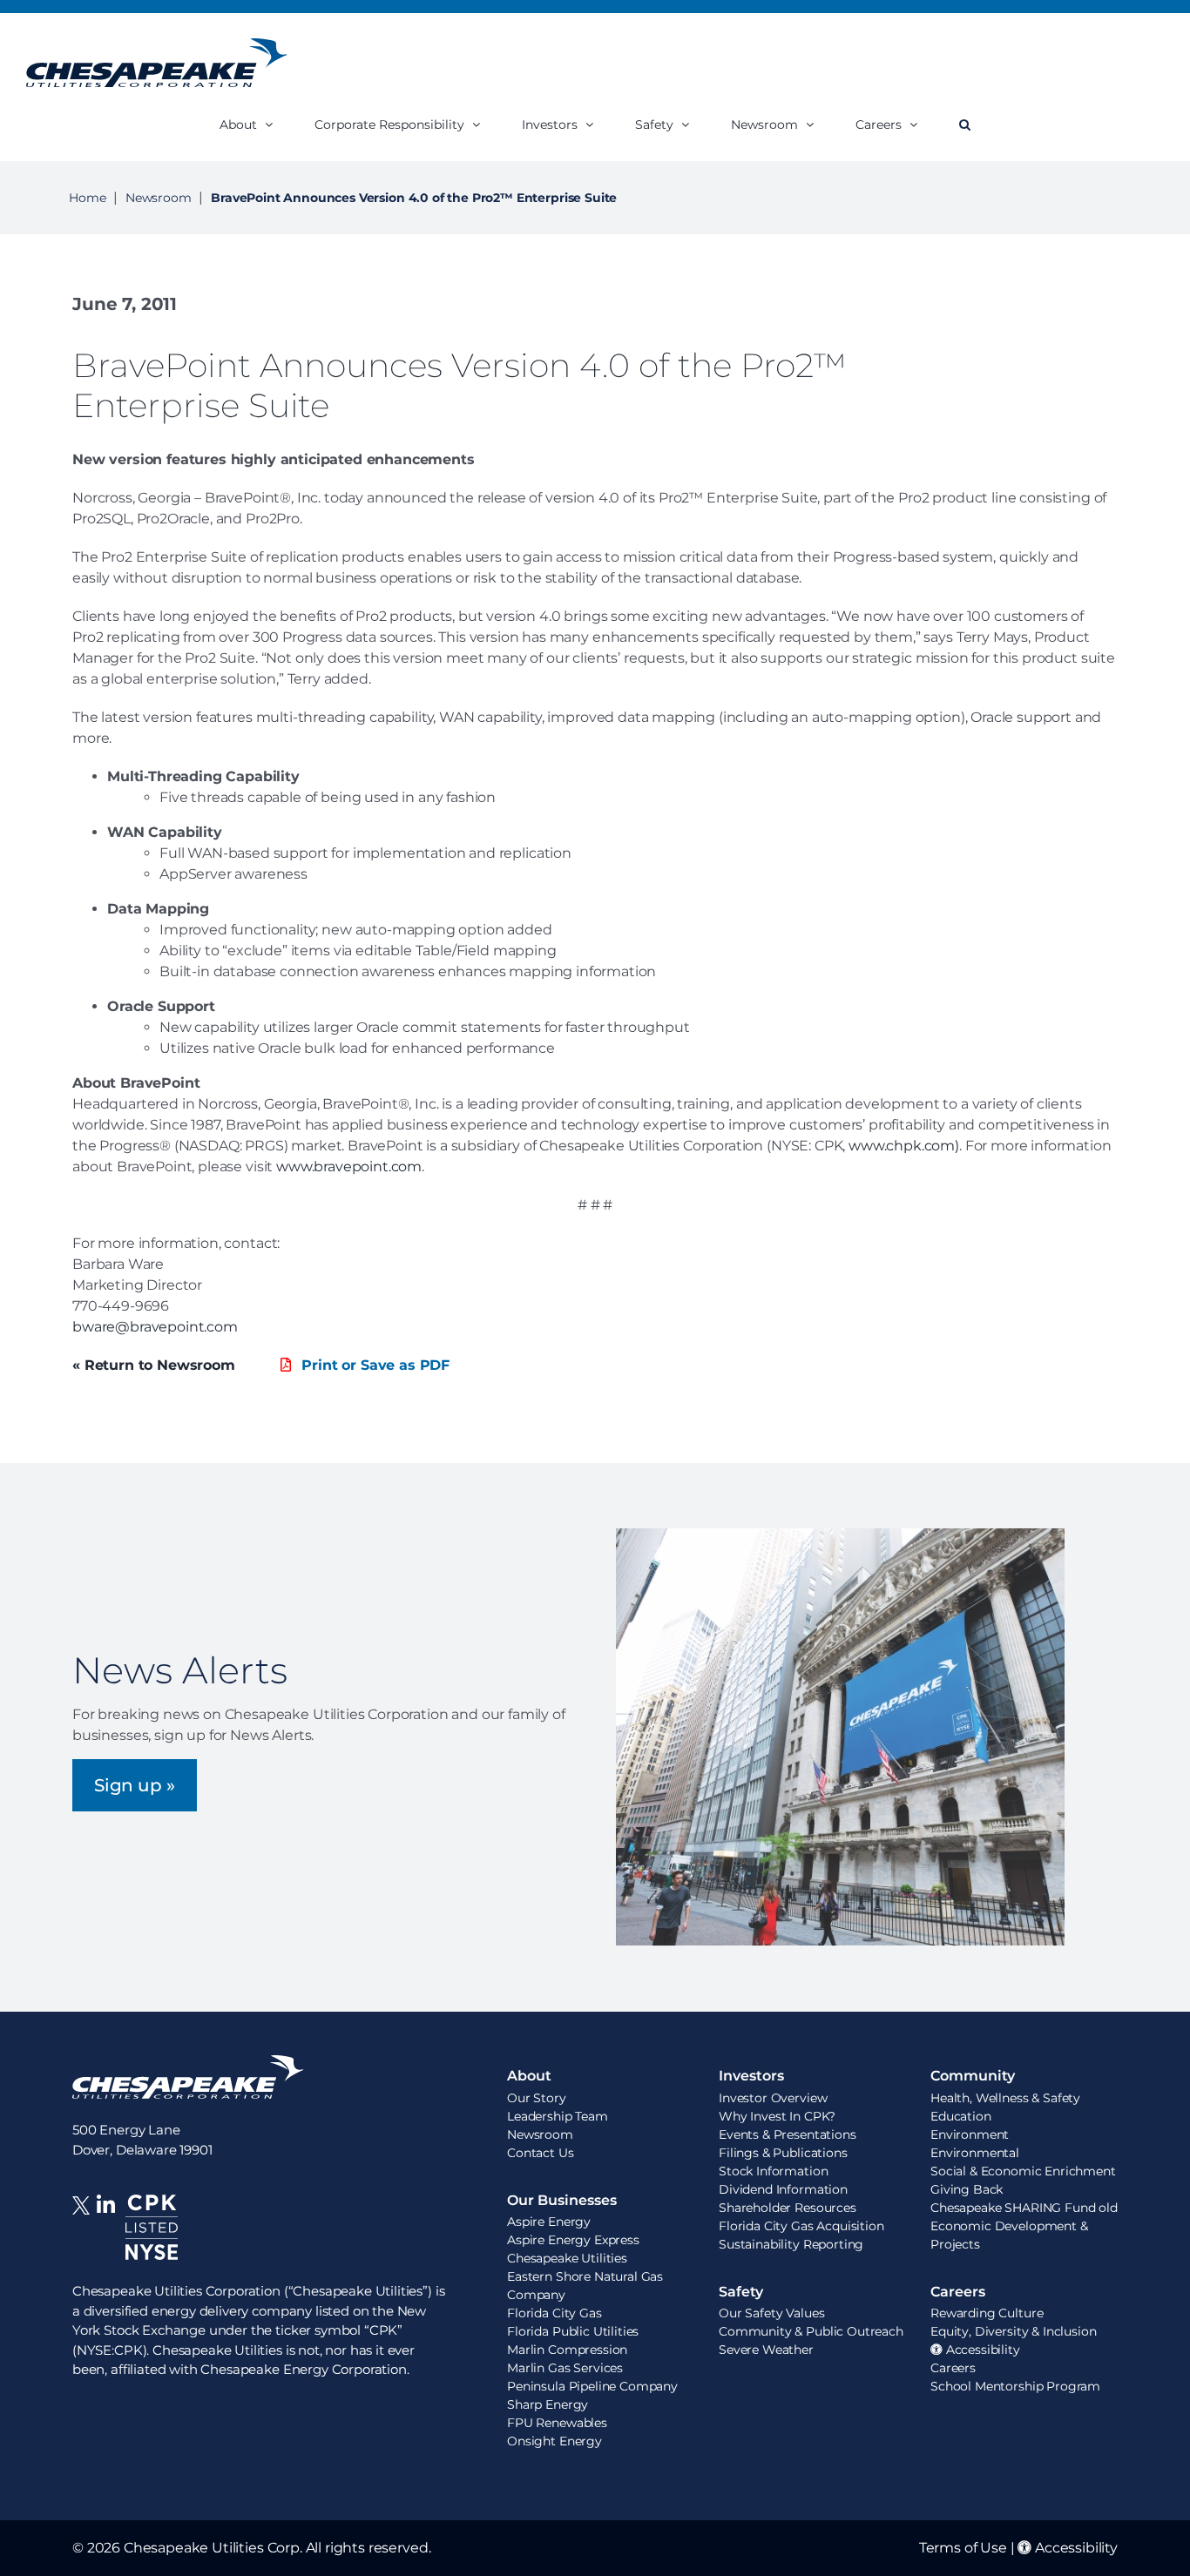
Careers (958, 2292)
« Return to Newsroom (154, 1365)
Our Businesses (562, 2200)
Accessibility (1075, 2548)
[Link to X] (85, 2238)
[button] (965, 124)
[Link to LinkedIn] (106, 2238)
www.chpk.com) (904, 1146)
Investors (751, 2076)
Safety (741, 2292)
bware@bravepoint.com (155, 1327)
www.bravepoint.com (349, 1167)
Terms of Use (963, 2548)
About (529, 2076)
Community (973, 2076)
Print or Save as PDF (374, 1365)
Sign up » (135, 1785)
